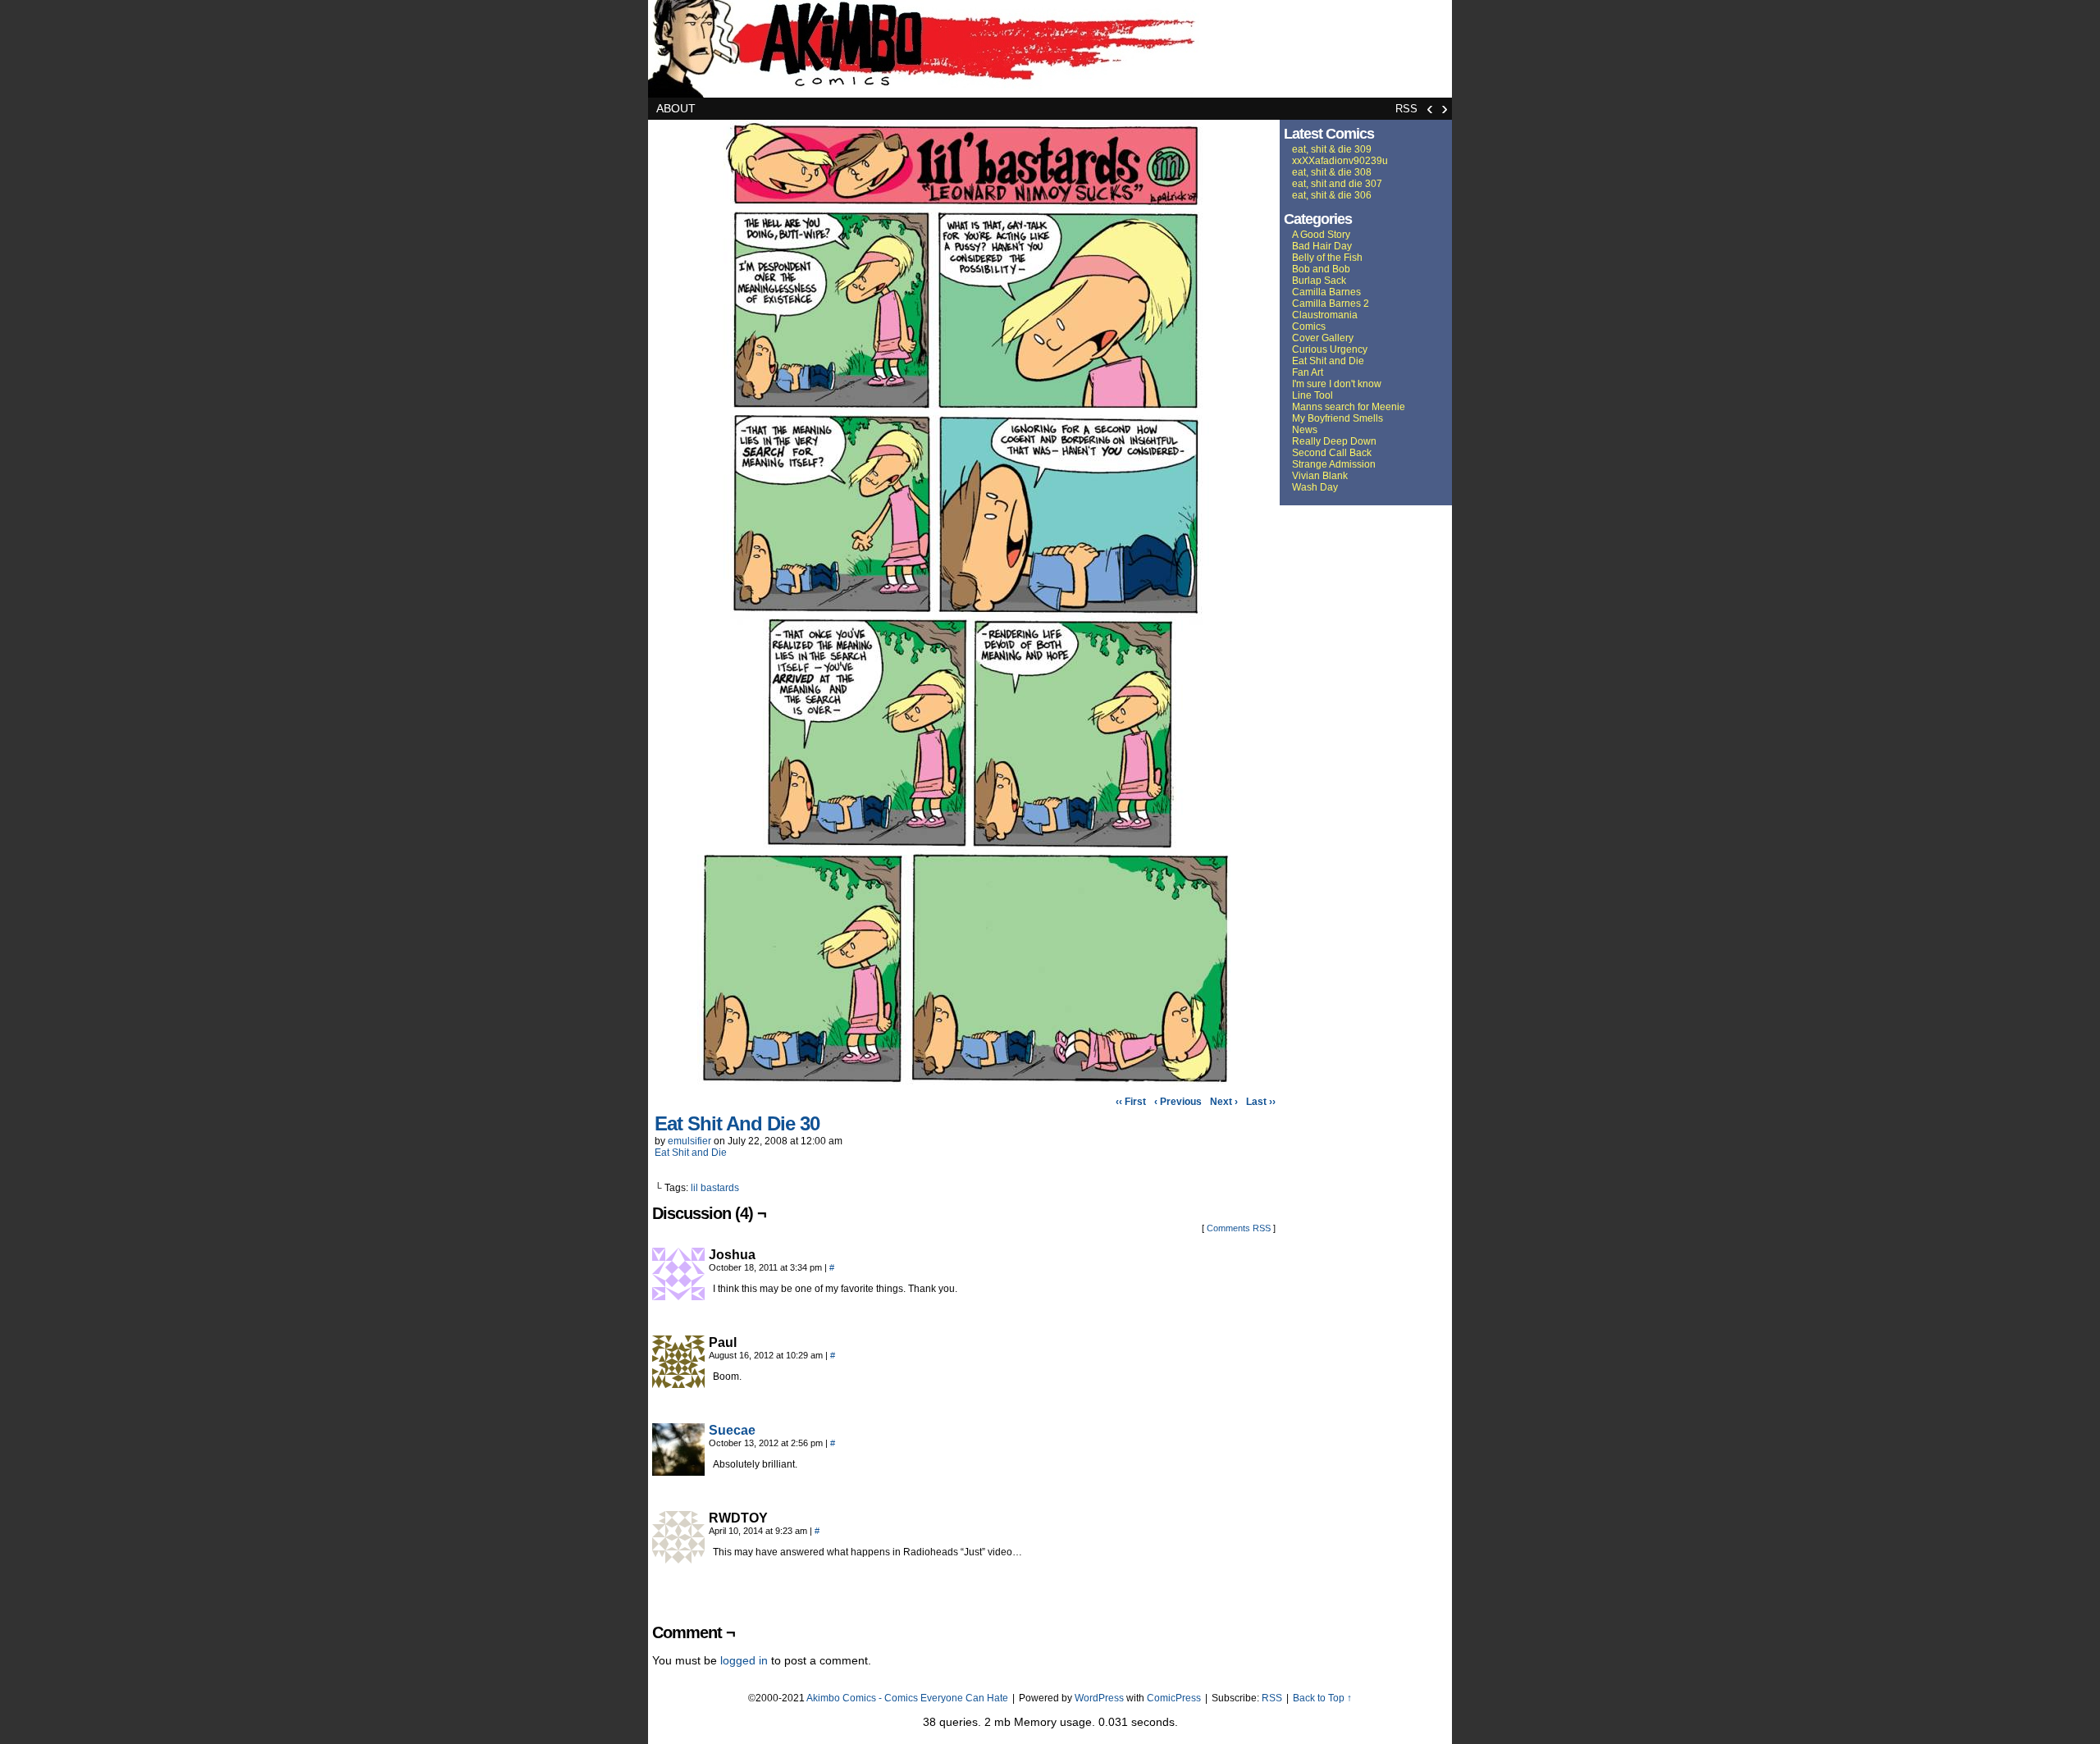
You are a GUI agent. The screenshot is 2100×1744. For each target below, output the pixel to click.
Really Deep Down (1334, 441)
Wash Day (1315, 487)
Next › (1224, 1102)
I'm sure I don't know (1337, 384)
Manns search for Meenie (1349, 407)
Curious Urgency (1330, 349)
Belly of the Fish (1327, 258)
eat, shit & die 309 (1332, 149)
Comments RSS (1239, 1228)
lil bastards (715, 1188)
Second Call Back (1332, 453)
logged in (744, 1660)
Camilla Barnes (1326, 292)
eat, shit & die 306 (1332, 195)
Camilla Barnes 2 (1331, 304)
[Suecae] (678, 1472)
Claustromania (1325, 315)
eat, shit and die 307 (1337, 184)
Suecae (732, 1430)
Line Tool (1312, 395)
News (1305, 430)
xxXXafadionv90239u (1340, 161)
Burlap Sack (1319, 281)
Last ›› (1261, 1102)
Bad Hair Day (1322, 246)
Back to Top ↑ (1322, 1698)
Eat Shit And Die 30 (737, 1123)
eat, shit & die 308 (1332, 172)
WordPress (1099, 1698)
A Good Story (1321, 235)
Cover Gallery (1323, 338)
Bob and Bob (1321, 269)
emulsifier (689, 1141)
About (676, 108)
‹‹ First (1131, 1102)
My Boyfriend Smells (1338, 418)
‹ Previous (1178, 1102)
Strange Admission (1334, 464)
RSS (1406, 109)
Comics (1309, 326)
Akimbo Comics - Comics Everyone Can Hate (907, 1698)
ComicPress (1174, 1698)
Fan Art (1308, 372)
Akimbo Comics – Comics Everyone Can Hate (1050, 49)
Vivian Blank (1320, 476)
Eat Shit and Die (691, 1153)
